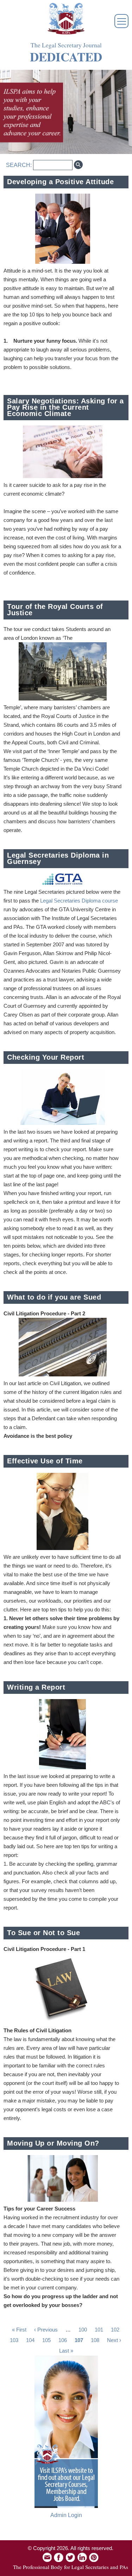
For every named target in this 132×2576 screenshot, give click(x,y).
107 (79, 2340)
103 (14, 2340)
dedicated (66, 57)
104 (30, 2340)
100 (83, 2330)
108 (95, 2340)
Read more (115, 213)
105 (46, 2340)
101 (99, 2330)
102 (115, 2330)
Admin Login (66, 2515)
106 (63, 2340)
